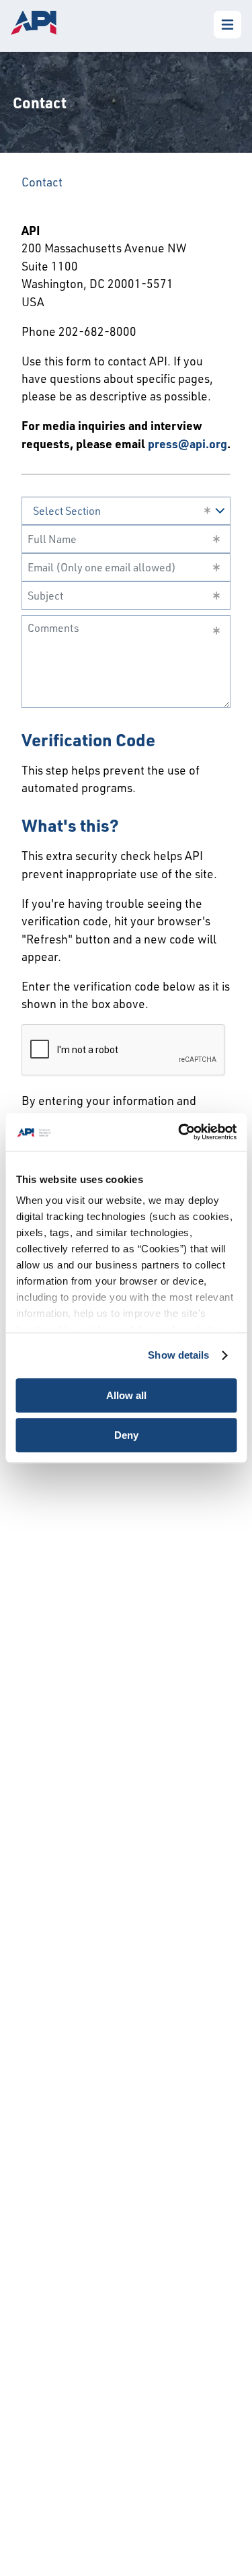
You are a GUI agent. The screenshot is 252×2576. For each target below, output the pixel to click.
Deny (126, 1435)
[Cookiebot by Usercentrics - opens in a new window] (179, 1132)
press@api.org (187, 443)
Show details (178, 1355)
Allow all (126, 1395)
